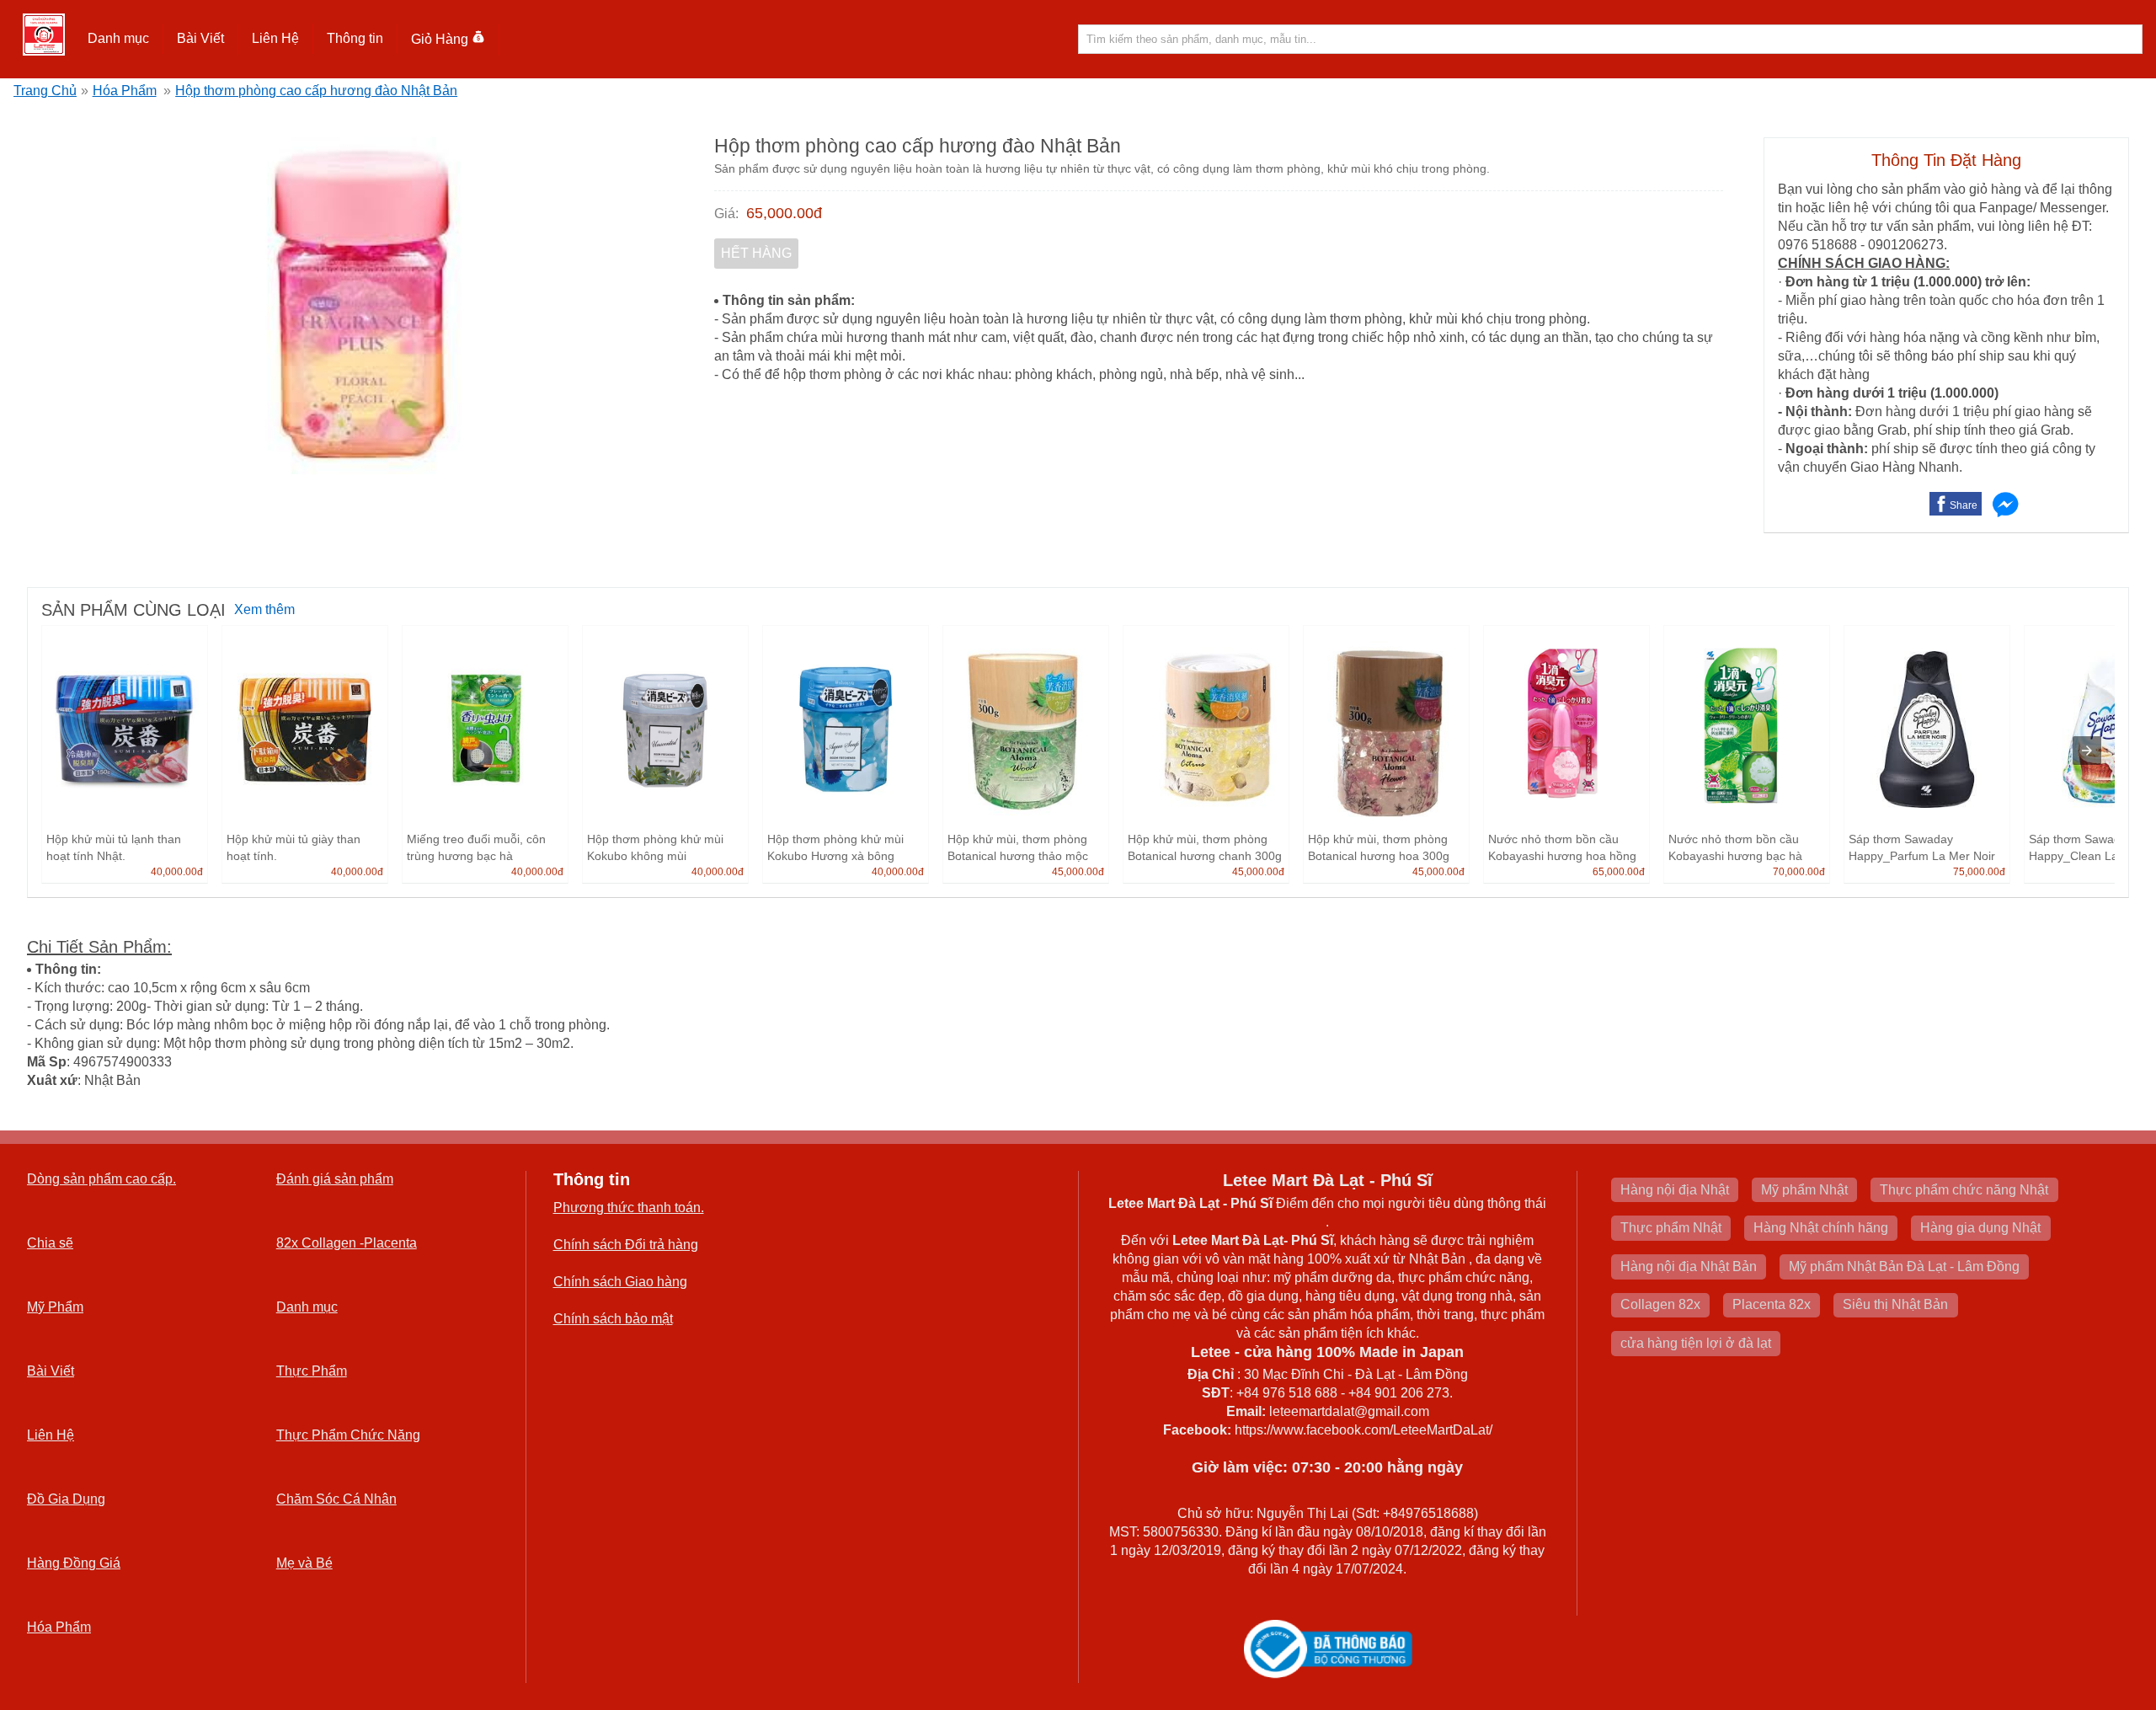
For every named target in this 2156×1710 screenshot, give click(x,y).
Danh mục (307, 1307)
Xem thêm (264, 609)
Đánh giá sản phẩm (335, 1179)
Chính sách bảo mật (613, 1319)
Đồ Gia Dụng (66, 1499)
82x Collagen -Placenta (347, 1243)
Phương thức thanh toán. (629, 1208)
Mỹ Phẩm (55, 1307)
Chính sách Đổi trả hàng (626, 1245)
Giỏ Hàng (440, 39)
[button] (119, 39)
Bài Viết (51, 1371)
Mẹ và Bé (304, 1563)
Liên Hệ (275, 38)
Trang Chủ (45, 91)
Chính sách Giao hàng (620, 1282)
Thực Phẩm (312, 1371)
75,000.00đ (1979, 872)
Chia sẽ (50, 1243)
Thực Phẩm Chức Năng (348, 1435)
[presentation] (2087, 751)
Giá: (726, 214)
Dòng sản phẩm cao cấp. (101, 1179)
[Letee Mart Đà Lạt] (44, 35)
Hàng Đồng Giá (74, 1563)
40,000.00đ (177, 872)
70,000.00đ (1799, 872)
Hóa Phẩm (125, 91)
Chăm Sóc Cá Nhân (336, 1499)
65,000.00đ (784, 213)
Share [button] (1964, 505)
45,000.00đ (1078, 872)
